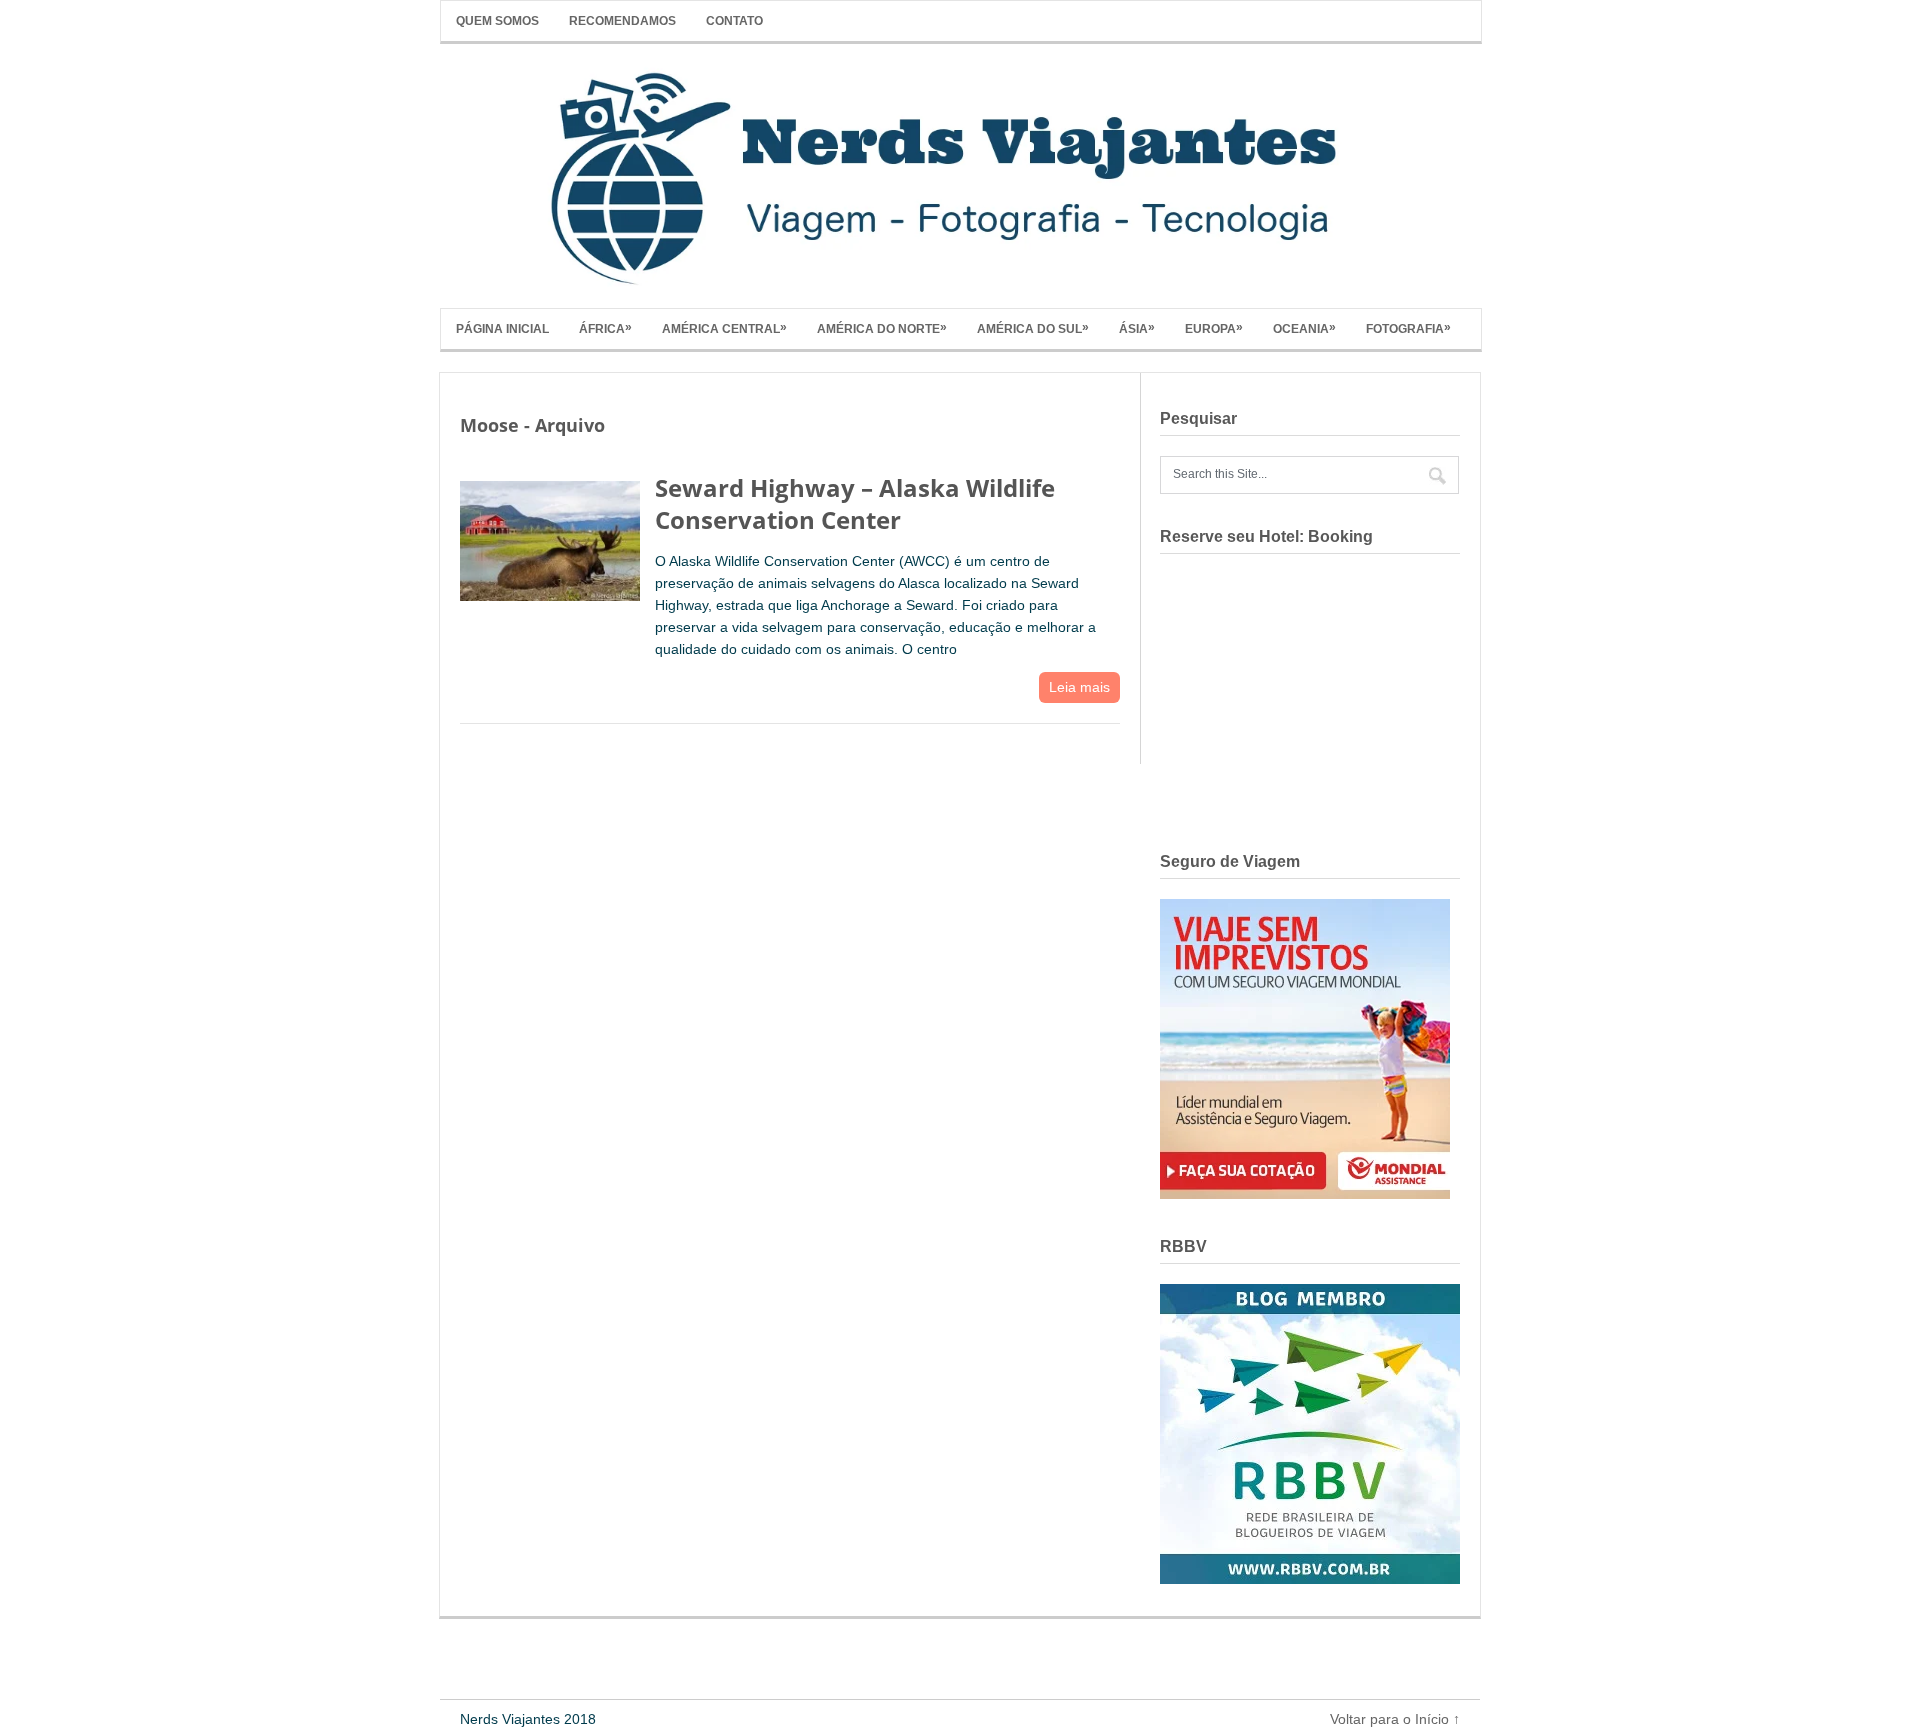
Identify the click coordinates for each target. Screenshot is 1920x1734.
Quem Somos (497, 21)
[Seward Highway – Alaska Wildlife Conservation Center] (550, 536)
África (605, 328)
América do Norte (882, 328)
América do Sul (1033, 328)
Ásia (1137, 328)
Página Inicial (502, 329)
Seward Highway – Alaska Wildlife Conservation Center (855, 503)
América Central (724, 328)
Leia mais (1079, 687)
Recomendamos (622, 21)
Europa (1214, 328)
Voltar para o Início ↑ (1395, 1719)
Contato (734, 21)
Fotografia (1408, 328)
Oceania (1304, 328)
